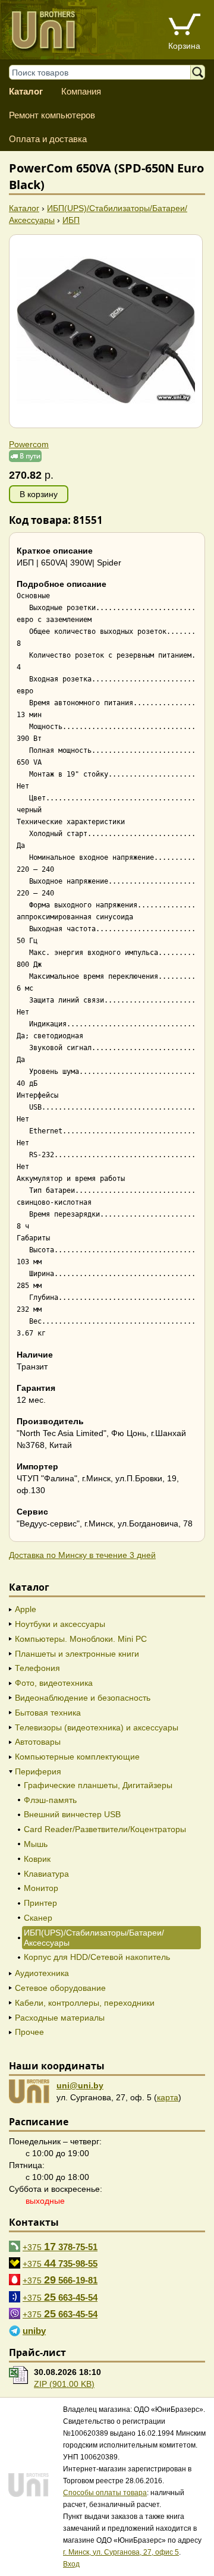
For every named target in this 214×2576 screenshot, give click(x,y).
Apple (26, 1609)
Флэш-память (50, 1800)
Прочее (29, 2032)
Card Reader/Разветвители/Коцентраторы (105, 1829)
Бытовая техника (48, 1713)
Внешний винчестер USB (72, 1814)
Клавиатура (46, 1874)
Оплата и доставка (48, 139)
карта (168, 2097)
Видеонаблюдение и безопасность (83, 1698)
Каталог (26, 91)
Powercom (29, 444)
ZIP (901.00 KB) (64, 2384)
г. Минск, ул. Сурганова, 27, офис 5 (121, 2552)
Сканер (38, 1918)
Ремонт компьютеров (52, 115)
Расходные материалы (60, 2018)
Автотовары (38, 1742)
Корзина (184, 46)
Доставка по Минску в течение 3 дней (82, 1555)
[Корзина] (184, 26)
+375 (60, 2247)
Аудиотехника (42, 1973)
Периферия (38, 1771)
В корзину (39, 494)
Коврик (37, 1859)
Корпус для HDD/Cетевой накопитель (97, 1957)
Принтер (40, 1903)
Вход (71, 2564)
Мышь (36, 1844)
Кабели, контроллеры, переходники (85, 2003)
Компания (81, 91)
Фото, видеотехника (54, 1683)
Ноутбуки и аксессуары (60, 1624)
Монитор (41, 1888)
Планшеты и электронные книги (77, 1654)
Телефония (37, 1668)
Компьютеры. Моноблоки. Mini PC (81, 1639)
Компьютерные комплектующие (77, 1757)
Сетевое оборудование (60, 1988)
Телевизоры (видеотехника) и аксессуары (97, 1727)
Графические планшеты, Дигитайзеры (98, 1785)
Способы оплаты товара (105, 2493)
